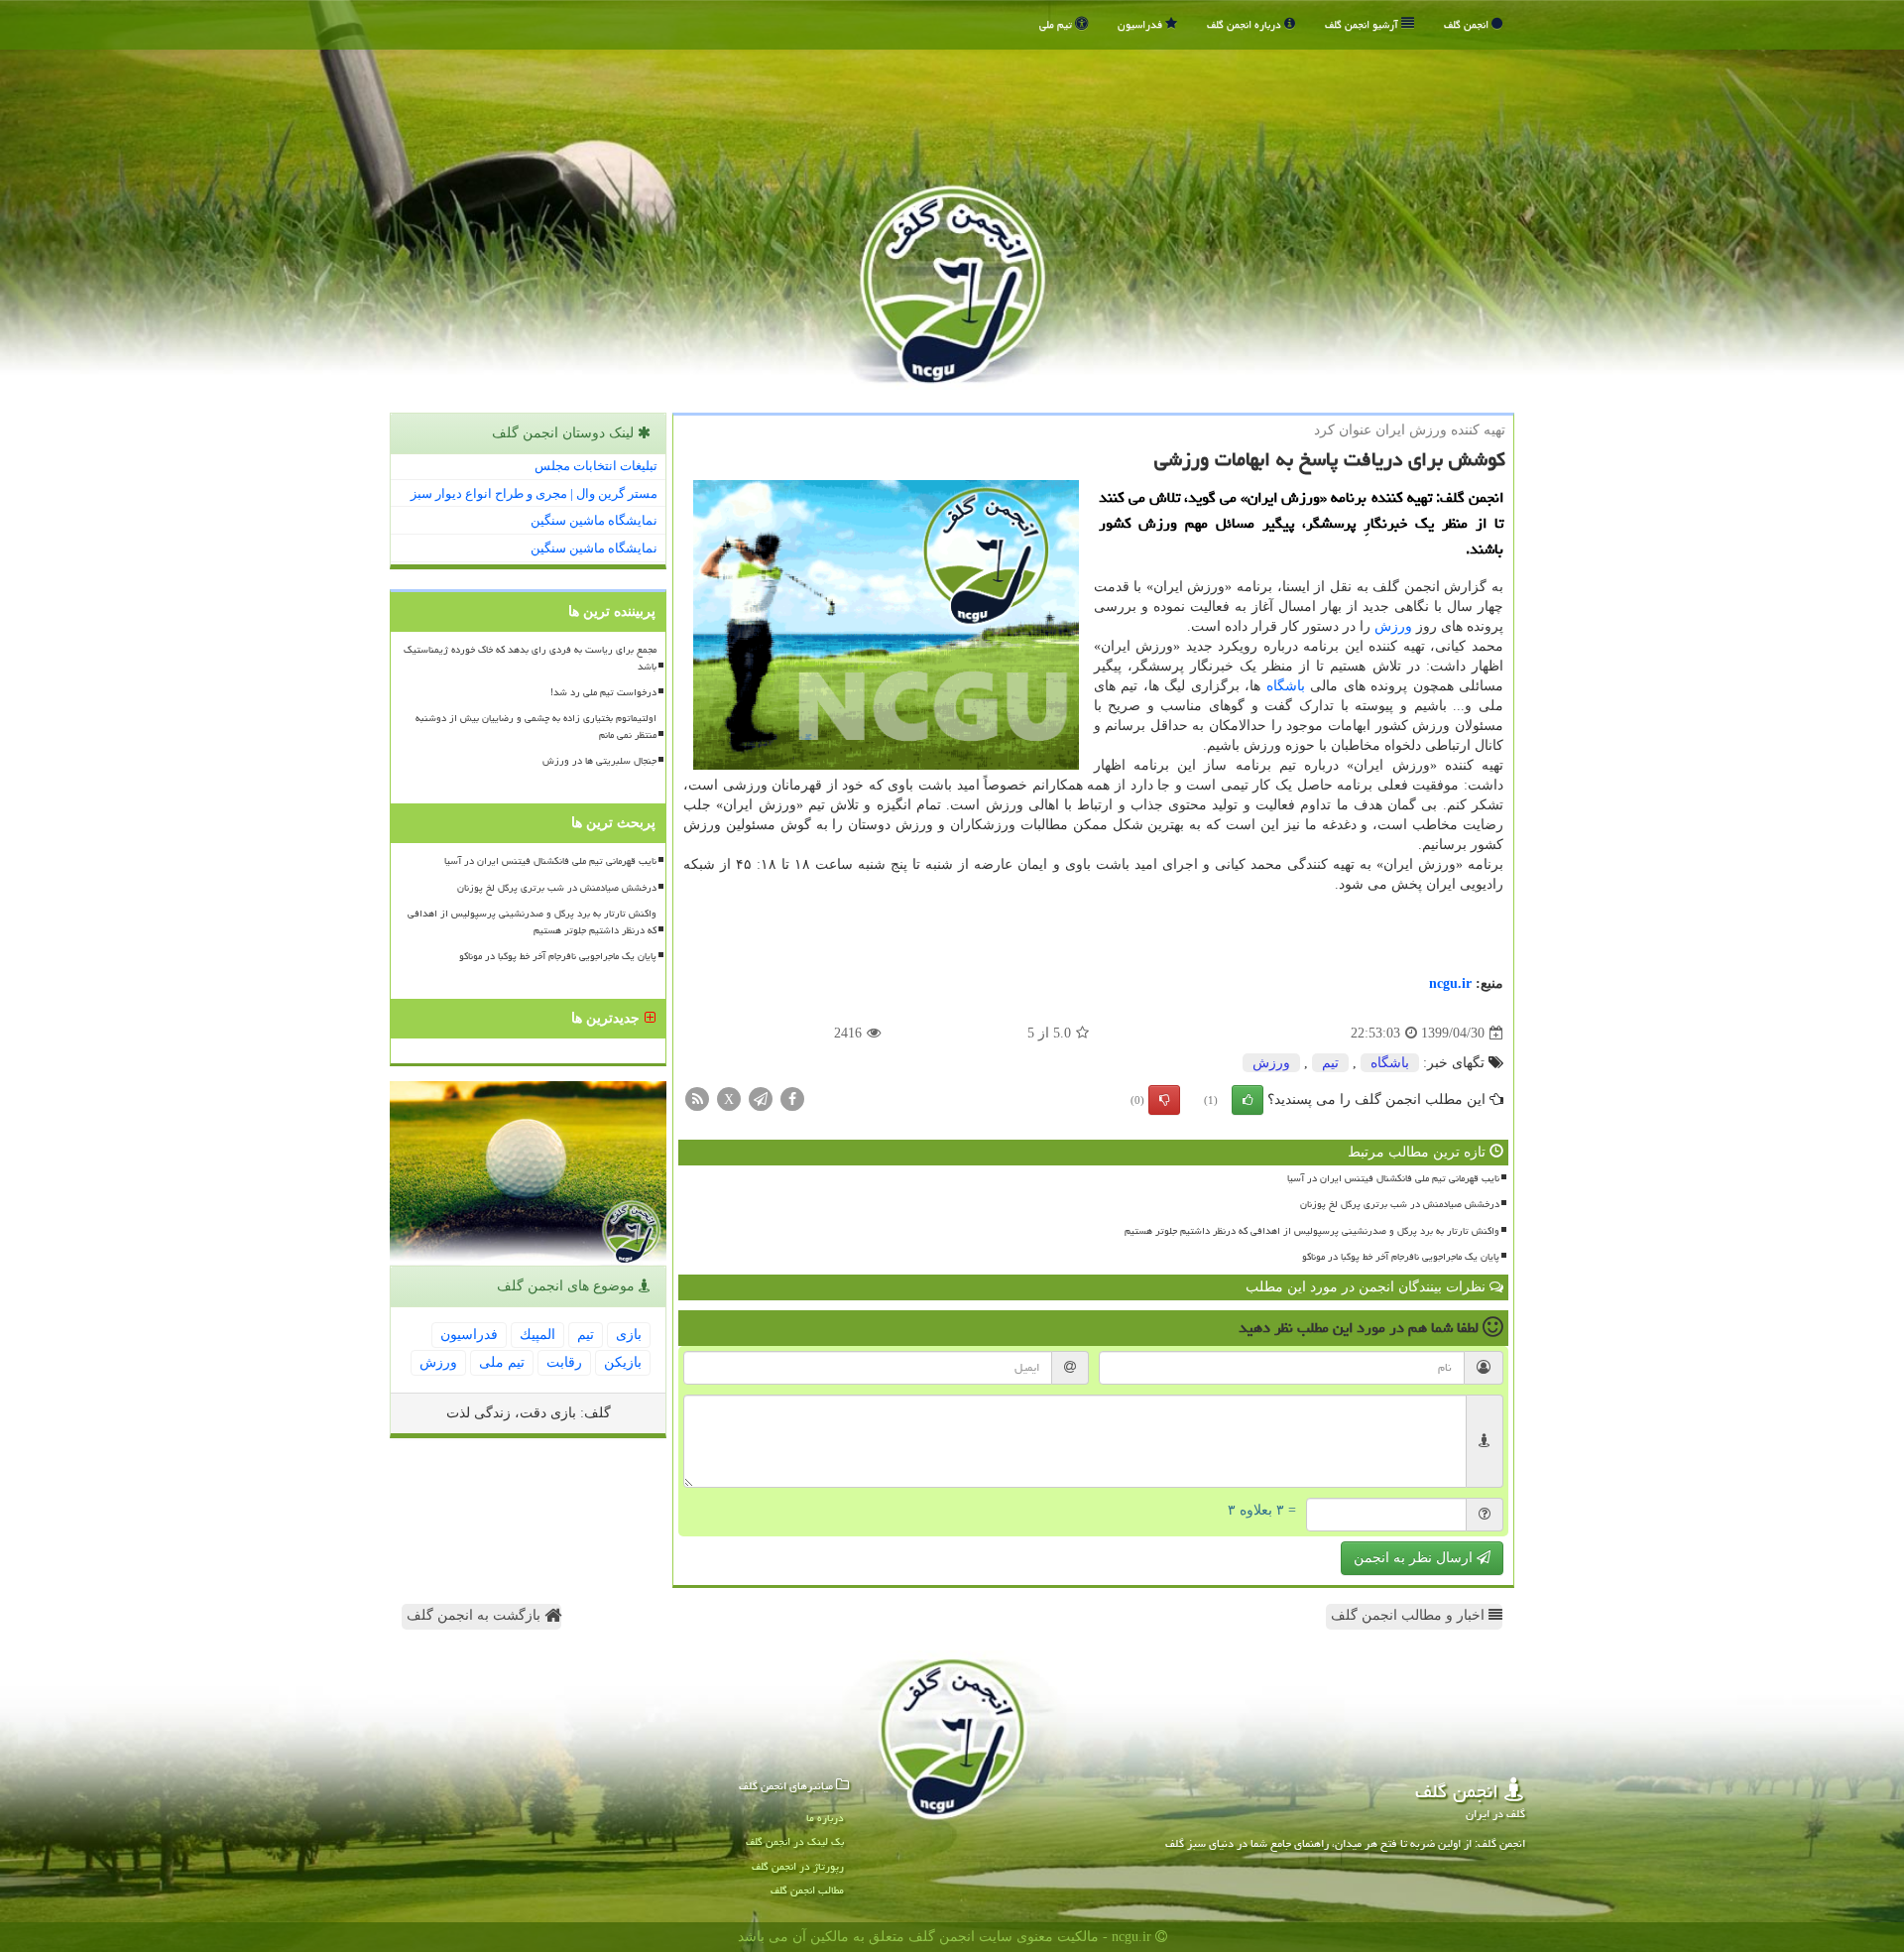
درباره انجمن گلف (1246, 24)
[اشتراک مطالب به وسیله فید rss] (697, 1098)
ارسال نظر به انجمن (1415, 1558)
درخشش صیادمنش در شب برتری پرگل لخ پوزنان (1400, 1204)
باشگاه (1286, 686)
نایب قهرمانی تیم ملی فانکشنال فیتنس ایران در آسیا (1393, 1178)
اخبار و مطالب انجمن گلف (1410, 1615)
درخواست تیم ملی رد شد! (603, 692)
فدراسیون (1141, 24)
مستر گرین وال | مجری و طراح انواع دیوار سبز (534, 493)
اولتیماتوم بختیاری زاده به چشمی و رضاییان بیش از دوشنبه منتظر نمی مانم (536, 727)
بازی (629, 1335)
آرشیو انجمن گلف (1363, 24)
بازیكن (623, 1362)
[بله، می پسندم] (1248, 1100)
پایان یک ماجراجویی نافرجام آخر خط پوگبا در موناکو (1401, 1257)
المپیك (537, 1335)
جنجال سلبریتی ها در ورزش (599, 761)
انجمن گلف (1468, 24)
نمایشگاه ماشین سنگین (594, 520)
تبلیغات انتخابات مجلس (596, 466)
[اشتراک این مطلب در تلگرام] (761, 1098)
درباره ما (825, 1818)
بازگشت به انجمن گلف (476, 1615)
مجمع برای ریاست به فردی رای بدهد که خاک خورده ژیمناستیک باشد (530, 658)
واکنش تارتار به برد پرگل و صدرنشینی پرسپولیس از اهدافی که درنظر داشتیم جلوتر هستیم (1312, 1231)
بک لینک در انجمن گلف (795, 1841)
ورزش (1393, 626)
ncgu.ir (1450, 983)
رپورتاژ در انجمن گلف (798, 1866)
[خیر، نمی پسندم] (1164, 1100)
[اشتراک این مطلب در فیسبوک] (792, 1098)
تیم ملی (1057, 24)
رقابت (564, 1362)
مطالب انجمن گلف (807, 1890)
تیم (1330, 1063)
